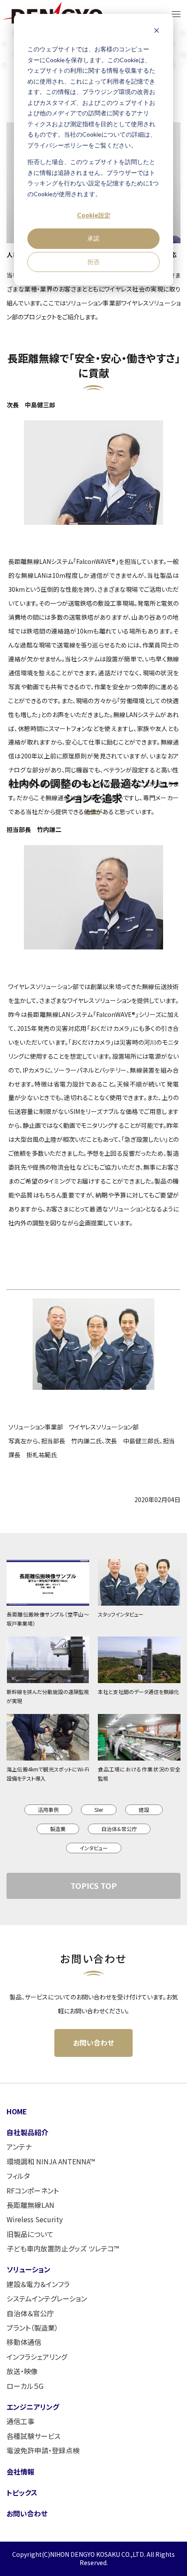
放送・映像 (22, 2371)
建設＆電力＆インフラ (38, 2284)
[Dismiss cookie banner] (157, 33)
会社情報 (20, 2472)
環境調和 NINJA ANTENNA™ (51, 2161)
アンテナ (19, 2147)
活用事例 (48, 1810)
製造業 (58, 1829)
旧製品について (30, 2234)
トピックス (22, 2492)
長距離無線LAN (30, 2205)
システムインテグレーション (47, 2298)
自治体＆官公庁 (119, 1829)
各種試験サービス (33, 2436)
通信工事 (20, 2421)
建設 (144, 1810)
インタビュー (94, 1848)
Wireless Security (35, 2219)
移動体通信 (24, 2342)
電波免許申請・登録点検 (43, 2450)
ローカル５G (25, 2386)
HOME (17, 2111)
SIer (99, 1810)
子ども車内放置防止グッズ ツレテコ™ (63, 2248)
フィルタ (18, 2176)
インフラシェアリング (37, 2357)
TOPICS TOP (93, 1885)
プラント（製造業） (32, 2328)
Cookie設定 (94, 215)
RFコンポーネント (33, 2190)
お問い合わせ (93, 2043)
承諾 (93, 238)
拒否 (93, 262)
